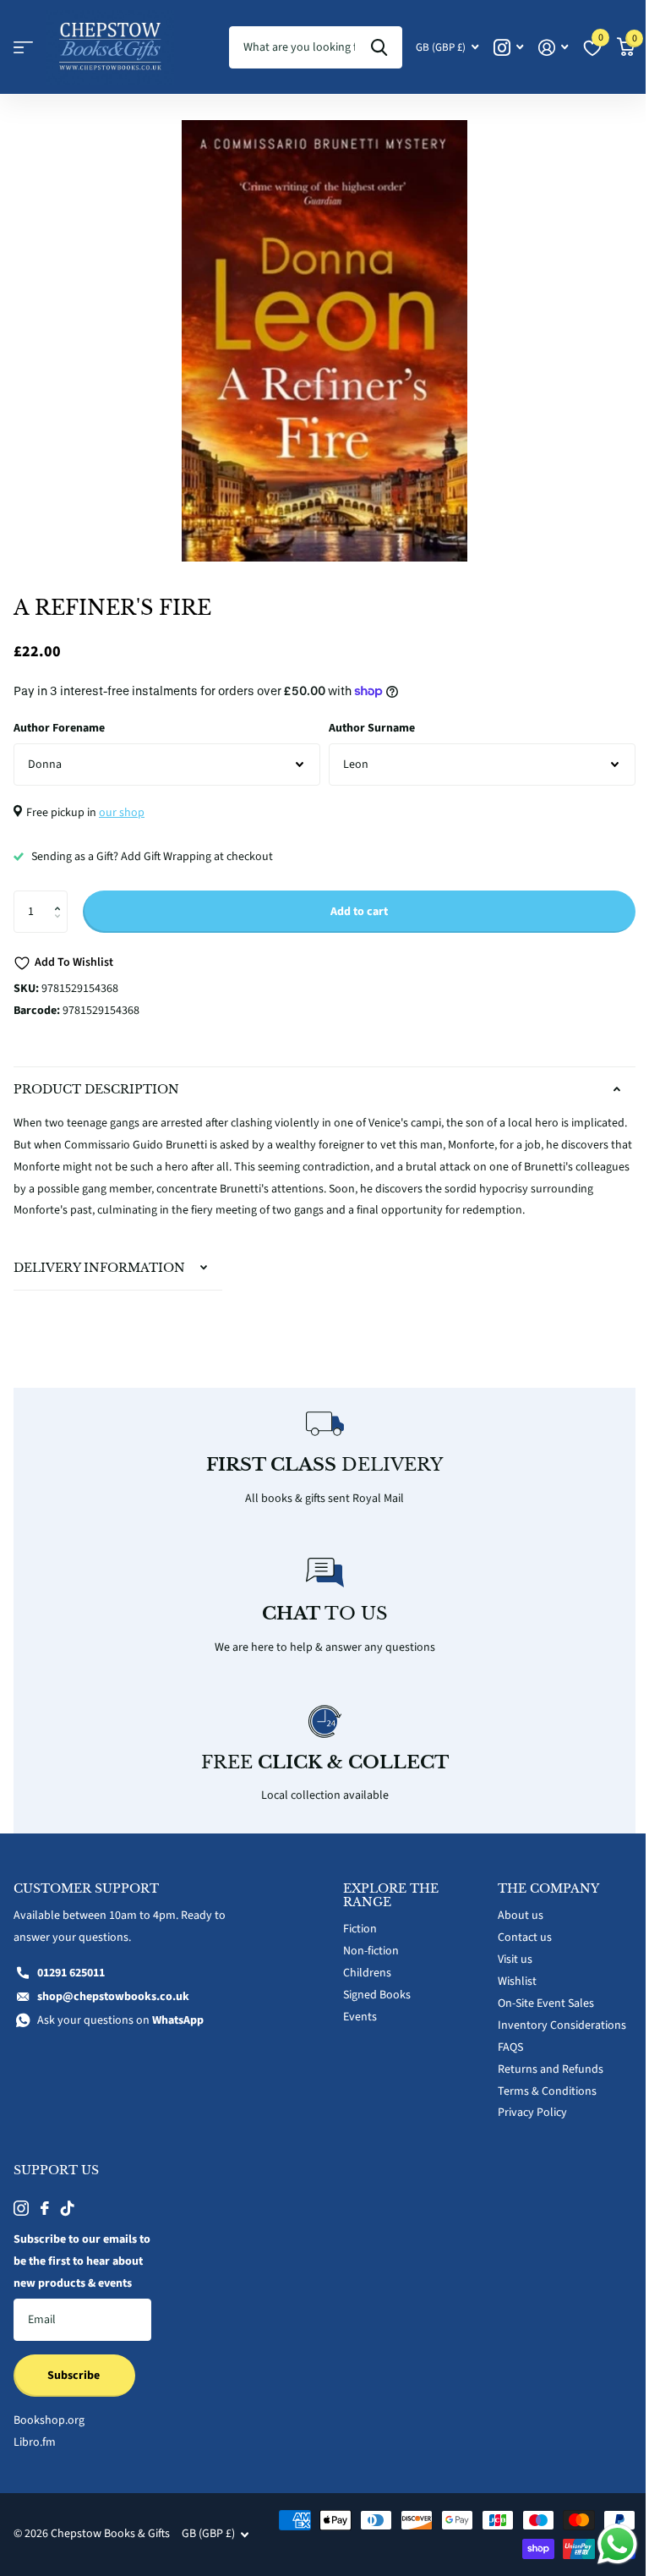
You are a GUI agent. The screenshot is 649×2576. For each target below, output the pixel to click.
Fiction (354, 1942)
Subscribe (75, 2410)
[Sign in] (553, 48)
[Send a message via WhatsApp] (605, 2544)
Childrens (361, 1986)
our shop (122, 813)
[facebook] (45, 2221)
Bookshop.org (49, 2455)
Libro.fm (35, 2477)
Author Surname (372, 728)
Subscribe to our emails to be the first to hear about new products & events (75, 2285)
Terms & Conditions (538, 2103)
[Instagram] (21, 2221)
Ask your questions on (120, 2033)
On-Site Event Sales (537, 2016)
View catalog (23, 48)
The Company (539, 1901)
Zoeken (379, 47)
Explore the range (385, 1908)
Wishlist (508, 1994)
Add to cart (359, 912)
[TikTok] (68, 2221)
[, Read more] (508, 48)
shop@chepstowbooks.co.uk (113, 2009)
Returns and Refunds (541, 2081)
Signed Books (371, 2008)
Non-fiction (365, 1964)
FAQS (501, 2059)
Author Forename (59, 728)
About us (511, 1928)
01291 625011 (71, 1986)
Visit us (506, 1972)
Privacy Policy (523, 2125)
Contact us (515, 1950)
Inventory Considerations (553, 2037)
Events (354, 2030)
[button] (61, 897)
